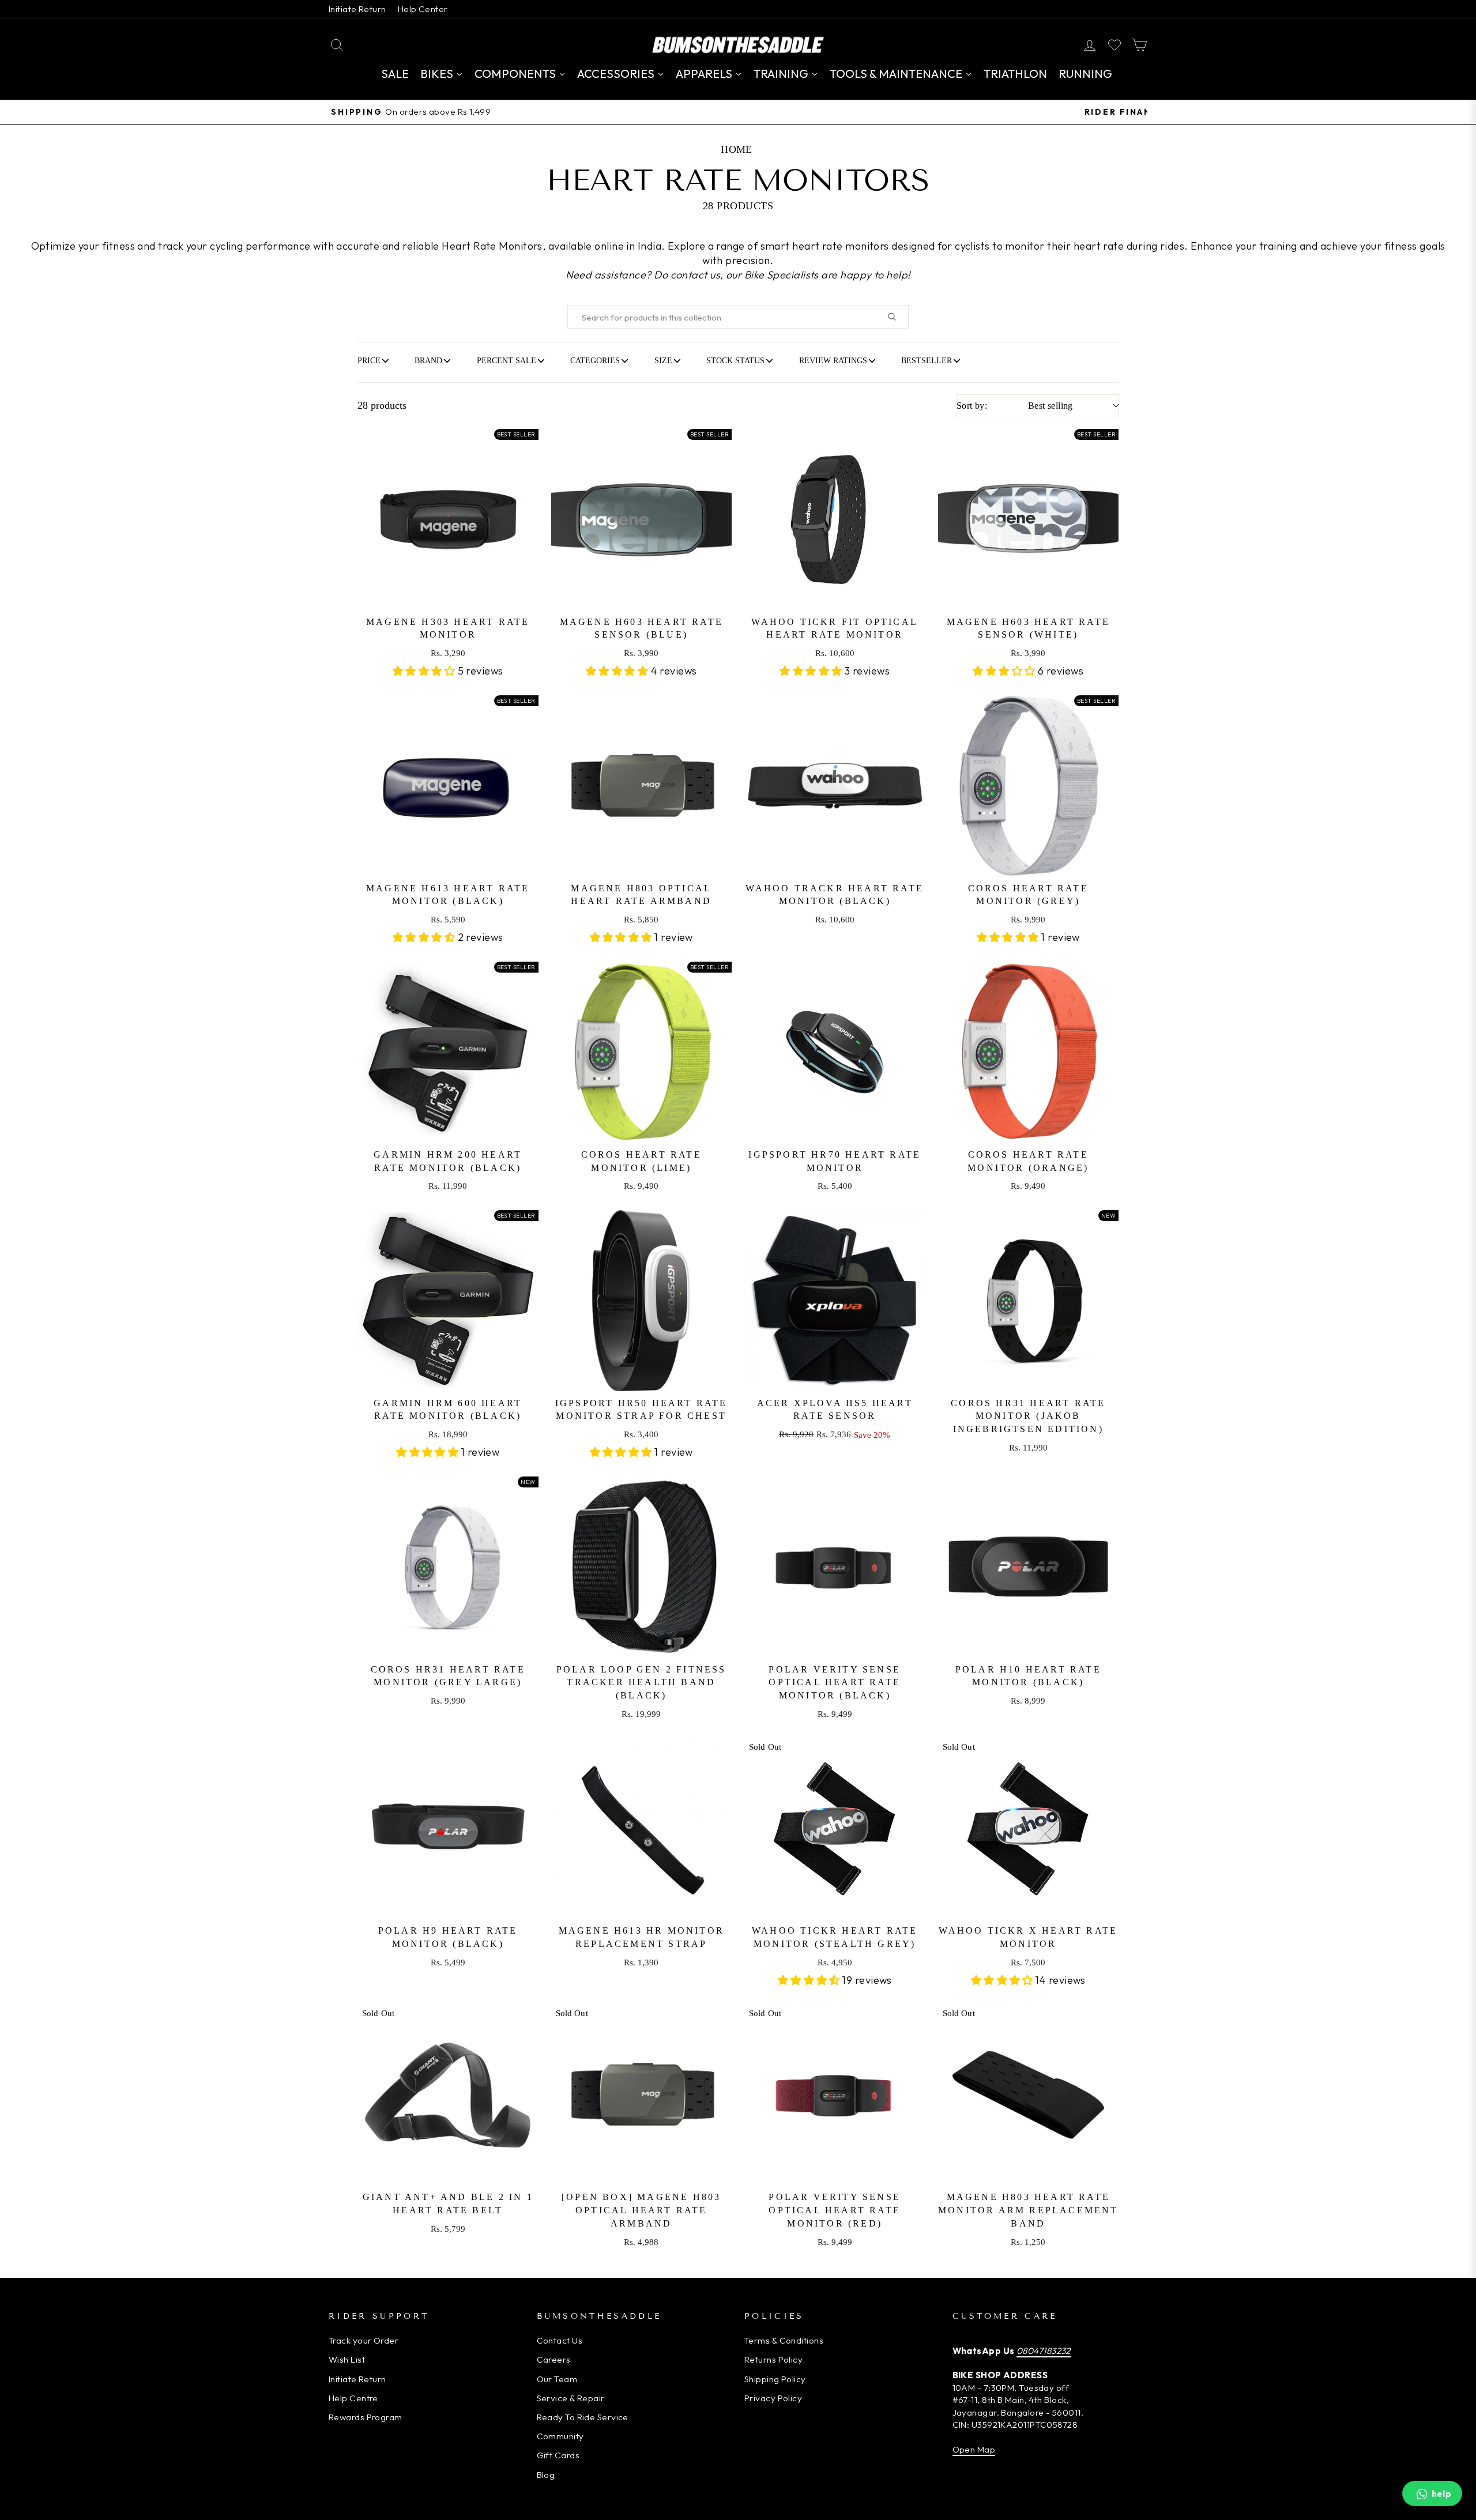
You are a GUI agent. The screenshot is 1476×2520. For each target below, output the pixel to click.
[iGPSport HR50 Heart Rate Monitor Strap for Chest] (642, 1301)
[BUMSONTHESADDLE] (738, 45)
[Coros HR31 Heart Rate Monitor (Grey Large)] (448, 1567)
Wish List (347, 2359)
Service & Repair (571, 2398)
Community (560, 2436)
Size (663, 360)
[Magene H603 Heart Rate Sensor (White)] (1029, 519)
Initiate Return (357, 9)
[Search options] (897, 317)
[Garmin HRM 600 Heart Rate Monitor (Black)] (448, 1301)
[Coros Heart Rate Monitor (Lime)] (642, 1052)
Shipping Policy (775, 2379)
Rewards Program (366, 2417)
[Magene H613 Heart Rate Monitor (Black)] (448, 786)
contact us (696, 275)
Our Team (557, 2379)
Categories (595, 360)
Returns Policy (773, 2359)
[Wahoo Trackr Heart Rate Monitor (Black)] (835, 786)
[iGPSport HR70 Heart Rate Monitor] (835, 1052)
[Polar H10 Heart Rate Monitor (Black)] (1029, 1567)
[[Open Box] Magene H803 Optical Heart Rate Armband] (642, 2095)
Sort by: (1015, 406)
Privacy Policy (773, 2398)
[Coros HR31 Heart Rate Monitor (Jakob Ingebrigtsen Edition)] (1029, 1301)
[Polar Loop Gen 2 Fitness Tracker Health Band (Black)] (642, 1567)
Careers (554, 2359)
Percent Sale (507, 360)
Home (737, 149)
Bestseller (927, 360)
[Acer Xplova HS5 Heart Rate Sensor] (835, 1301)
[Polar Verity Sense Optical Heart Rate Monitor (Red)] (835, 2095)
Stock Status (735, 360)
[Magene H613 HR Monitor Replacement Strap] (642, 1829)
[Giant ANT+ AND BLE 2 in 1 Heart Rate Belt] (448, 2095)
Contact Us (560, 2340)
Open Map (974, 2449)
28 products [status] (382, 405)
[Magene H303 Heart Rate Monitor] (448, 519)
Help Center (423, 9)
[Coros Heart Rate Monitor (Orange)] (1029, 1052)
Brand (428, 360)
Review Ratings (833, 360)
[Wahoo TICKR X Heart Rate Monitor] (1029, 1829)
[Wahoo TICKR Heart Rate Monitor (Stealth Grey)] (835, 1829)
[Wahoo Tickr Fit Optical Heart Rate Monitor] (835, 519)
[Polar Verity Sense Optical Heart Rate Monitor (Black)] (835, 1567)
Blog (546, 2475)
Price (369, 360)
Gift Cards (558, 2455)
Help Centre (353, 2398)
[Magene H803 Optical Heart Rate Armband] (642, 786)
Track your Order (364, 2340)
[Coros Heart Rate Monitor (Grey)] (1029, 786)
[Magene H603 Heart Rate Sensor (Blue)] (642, 519)
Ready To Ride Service (583, 2417)
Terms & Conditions (784, 2340)
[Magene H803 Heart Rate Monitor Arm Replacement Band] (1029, 2095)
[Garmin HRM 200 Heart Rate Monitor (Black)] (448, 1052)
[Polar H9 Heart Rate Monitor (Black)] (448, 1829)
